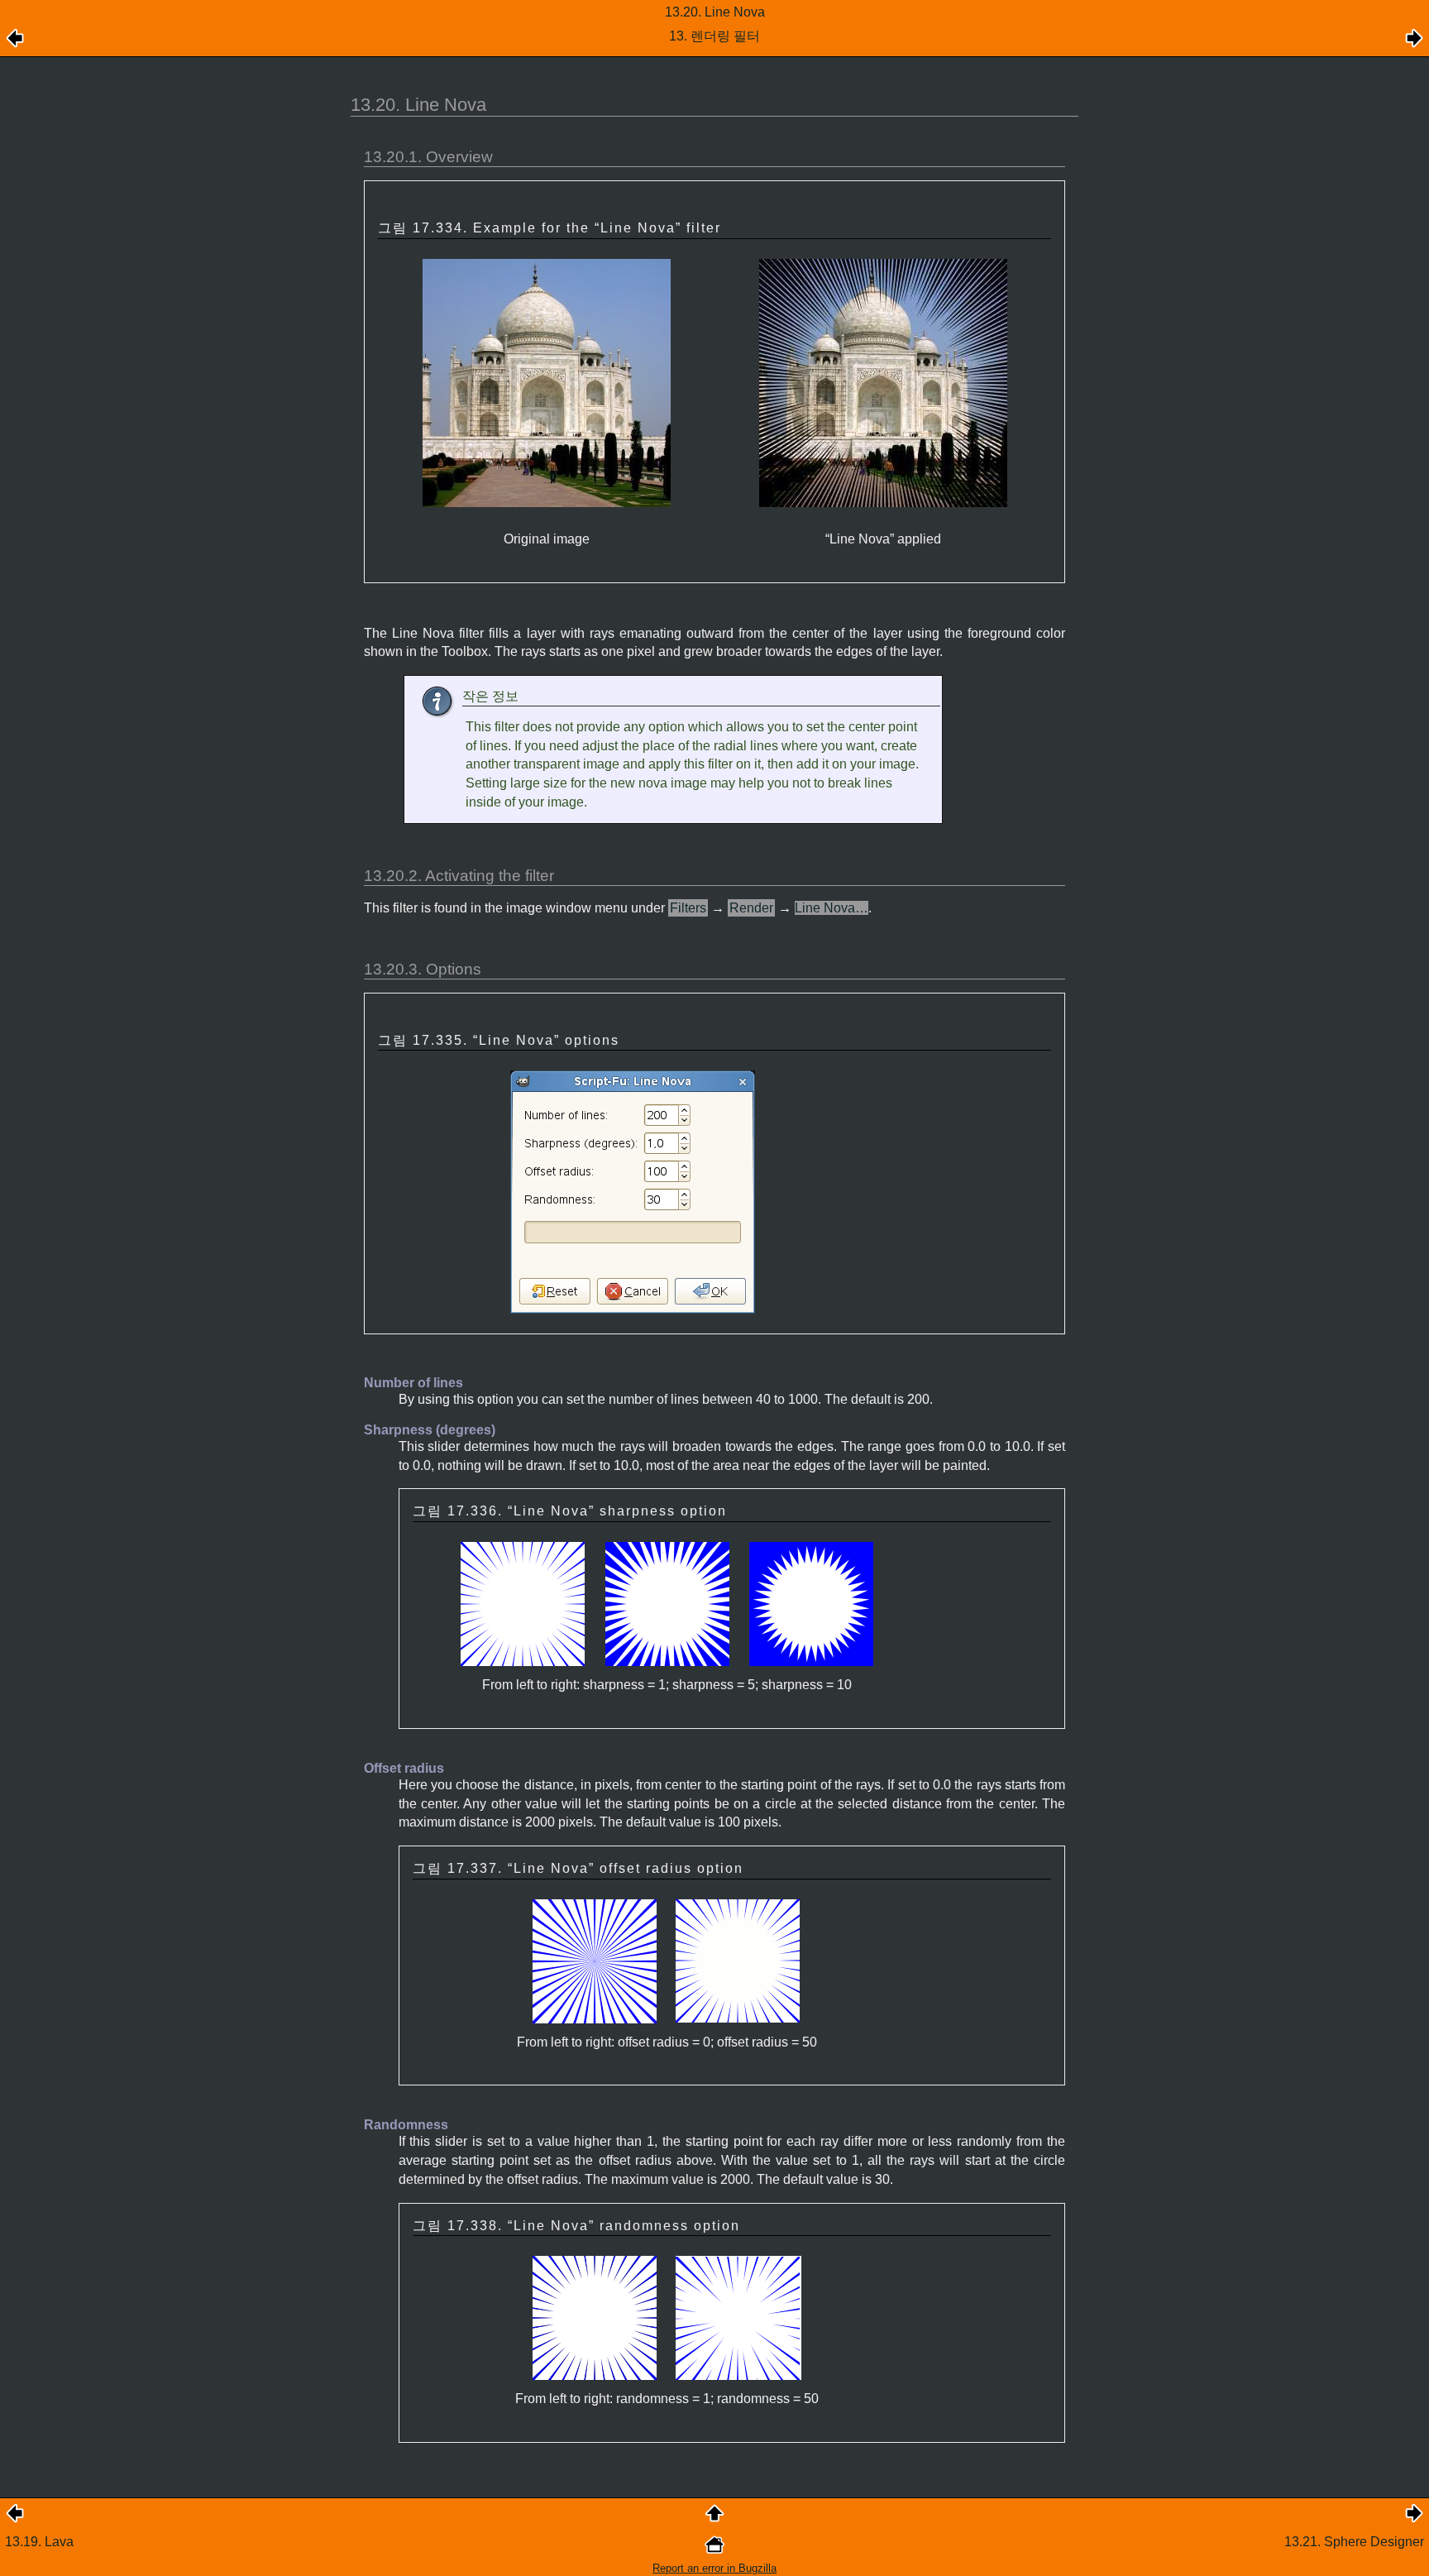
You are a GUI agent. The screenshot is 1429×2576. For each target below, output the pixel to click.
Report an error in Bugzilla (714, 2568)
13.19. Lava (39, 2542)
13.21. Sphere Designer (1354, 2542)
